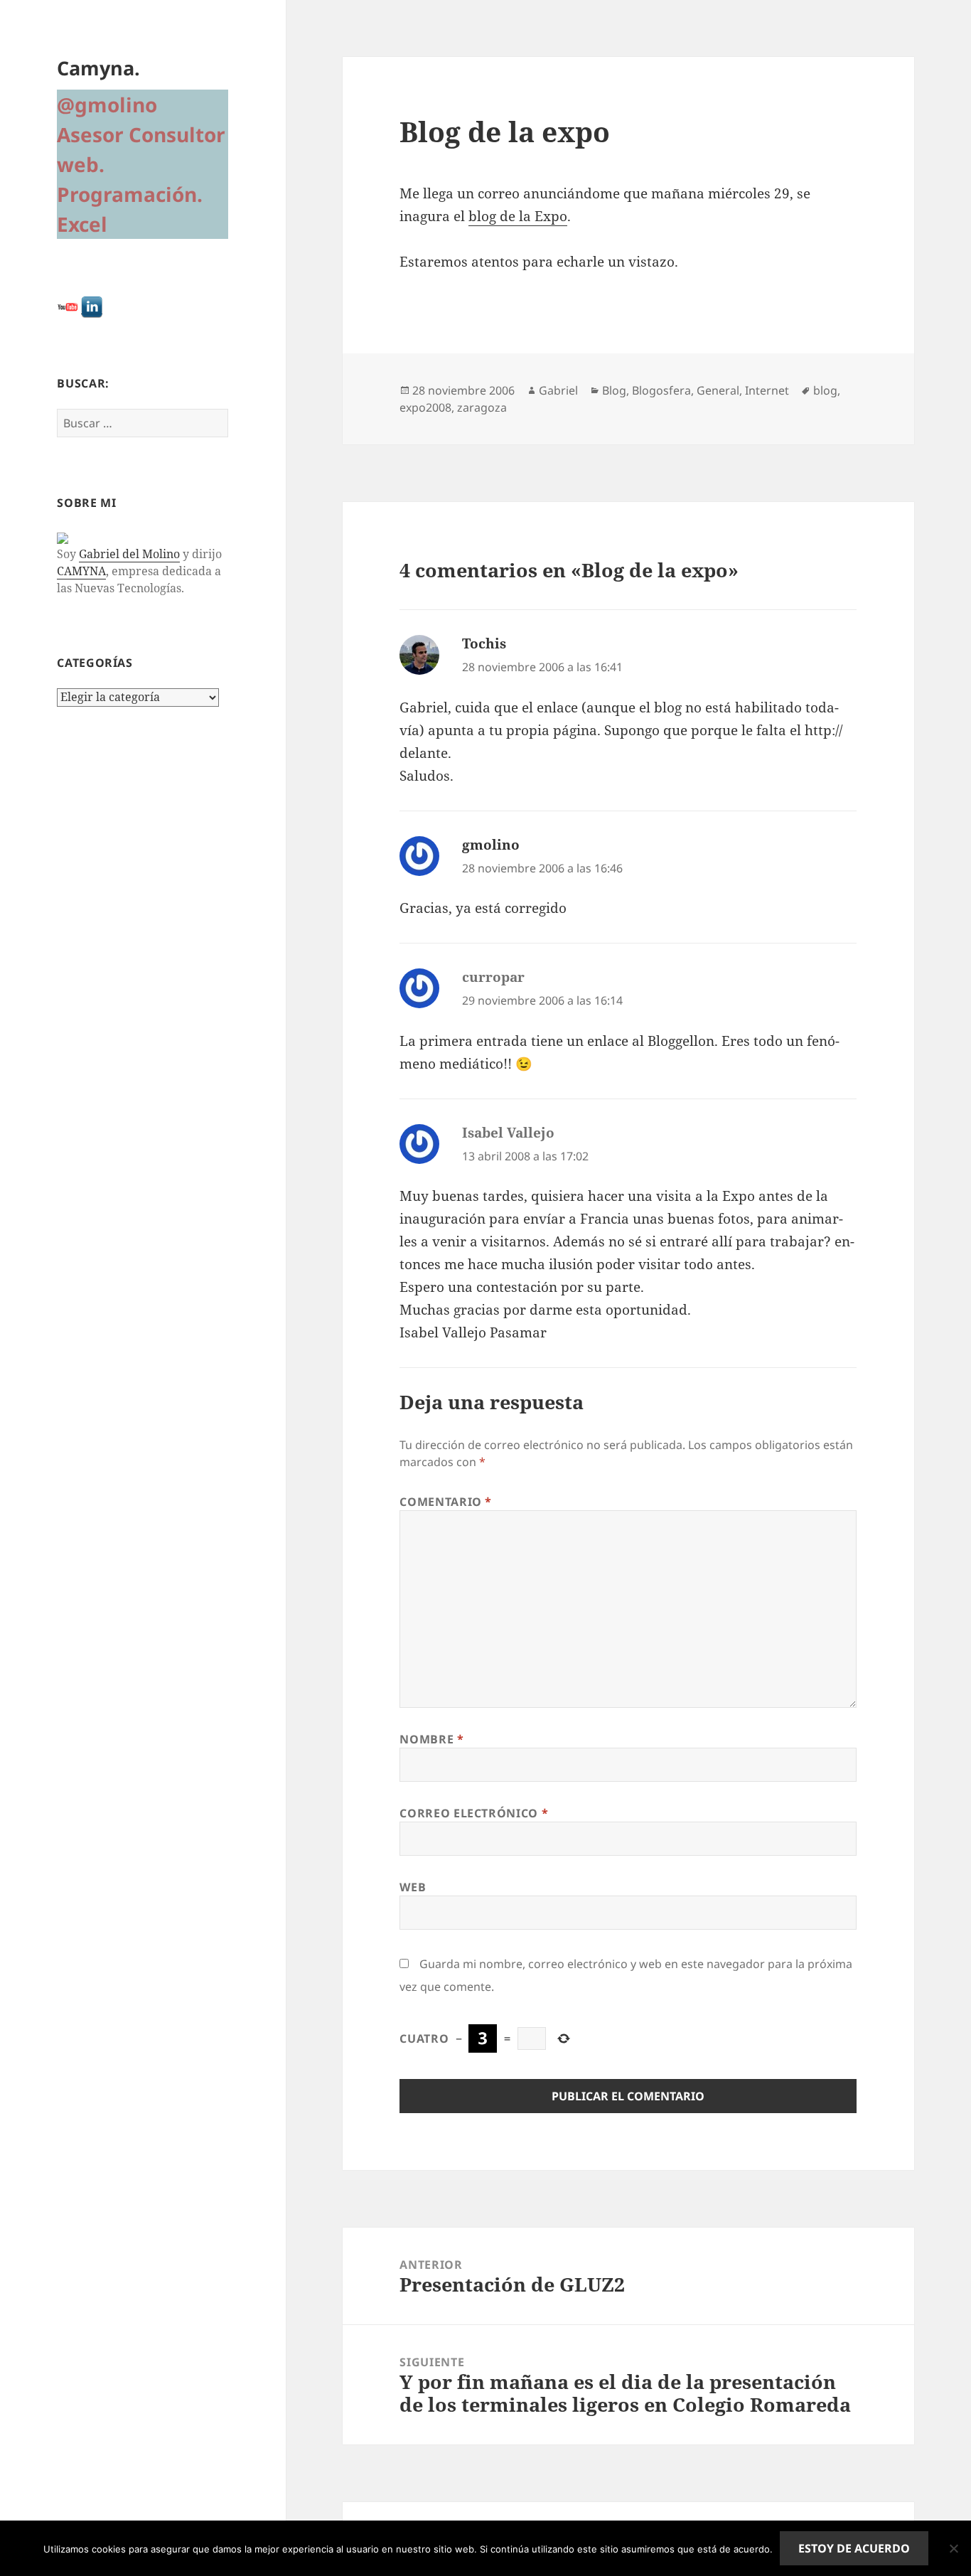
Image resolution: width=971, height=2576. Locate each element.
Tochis (484, 643)
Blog (614, 390)
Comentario (446, 1502)
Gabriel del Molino (129, 554)
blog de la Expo (518, 216)
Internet (767, 390)
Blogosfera (661, 390)
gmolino (491, 845)
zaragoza (482, 407)
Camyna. (98, 68)
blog (825, 390)
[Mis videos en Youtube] (68, 306)
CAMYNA (81, 571)
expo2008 (425, 407)
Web (413, 1887)
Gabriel (558, 390)
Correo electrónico (474, 1813)
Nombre (431, 1739)
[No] (953, 2548)
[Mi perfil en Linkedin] (92, 306)
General (718, 390)
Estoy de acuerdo (854, 2548)
